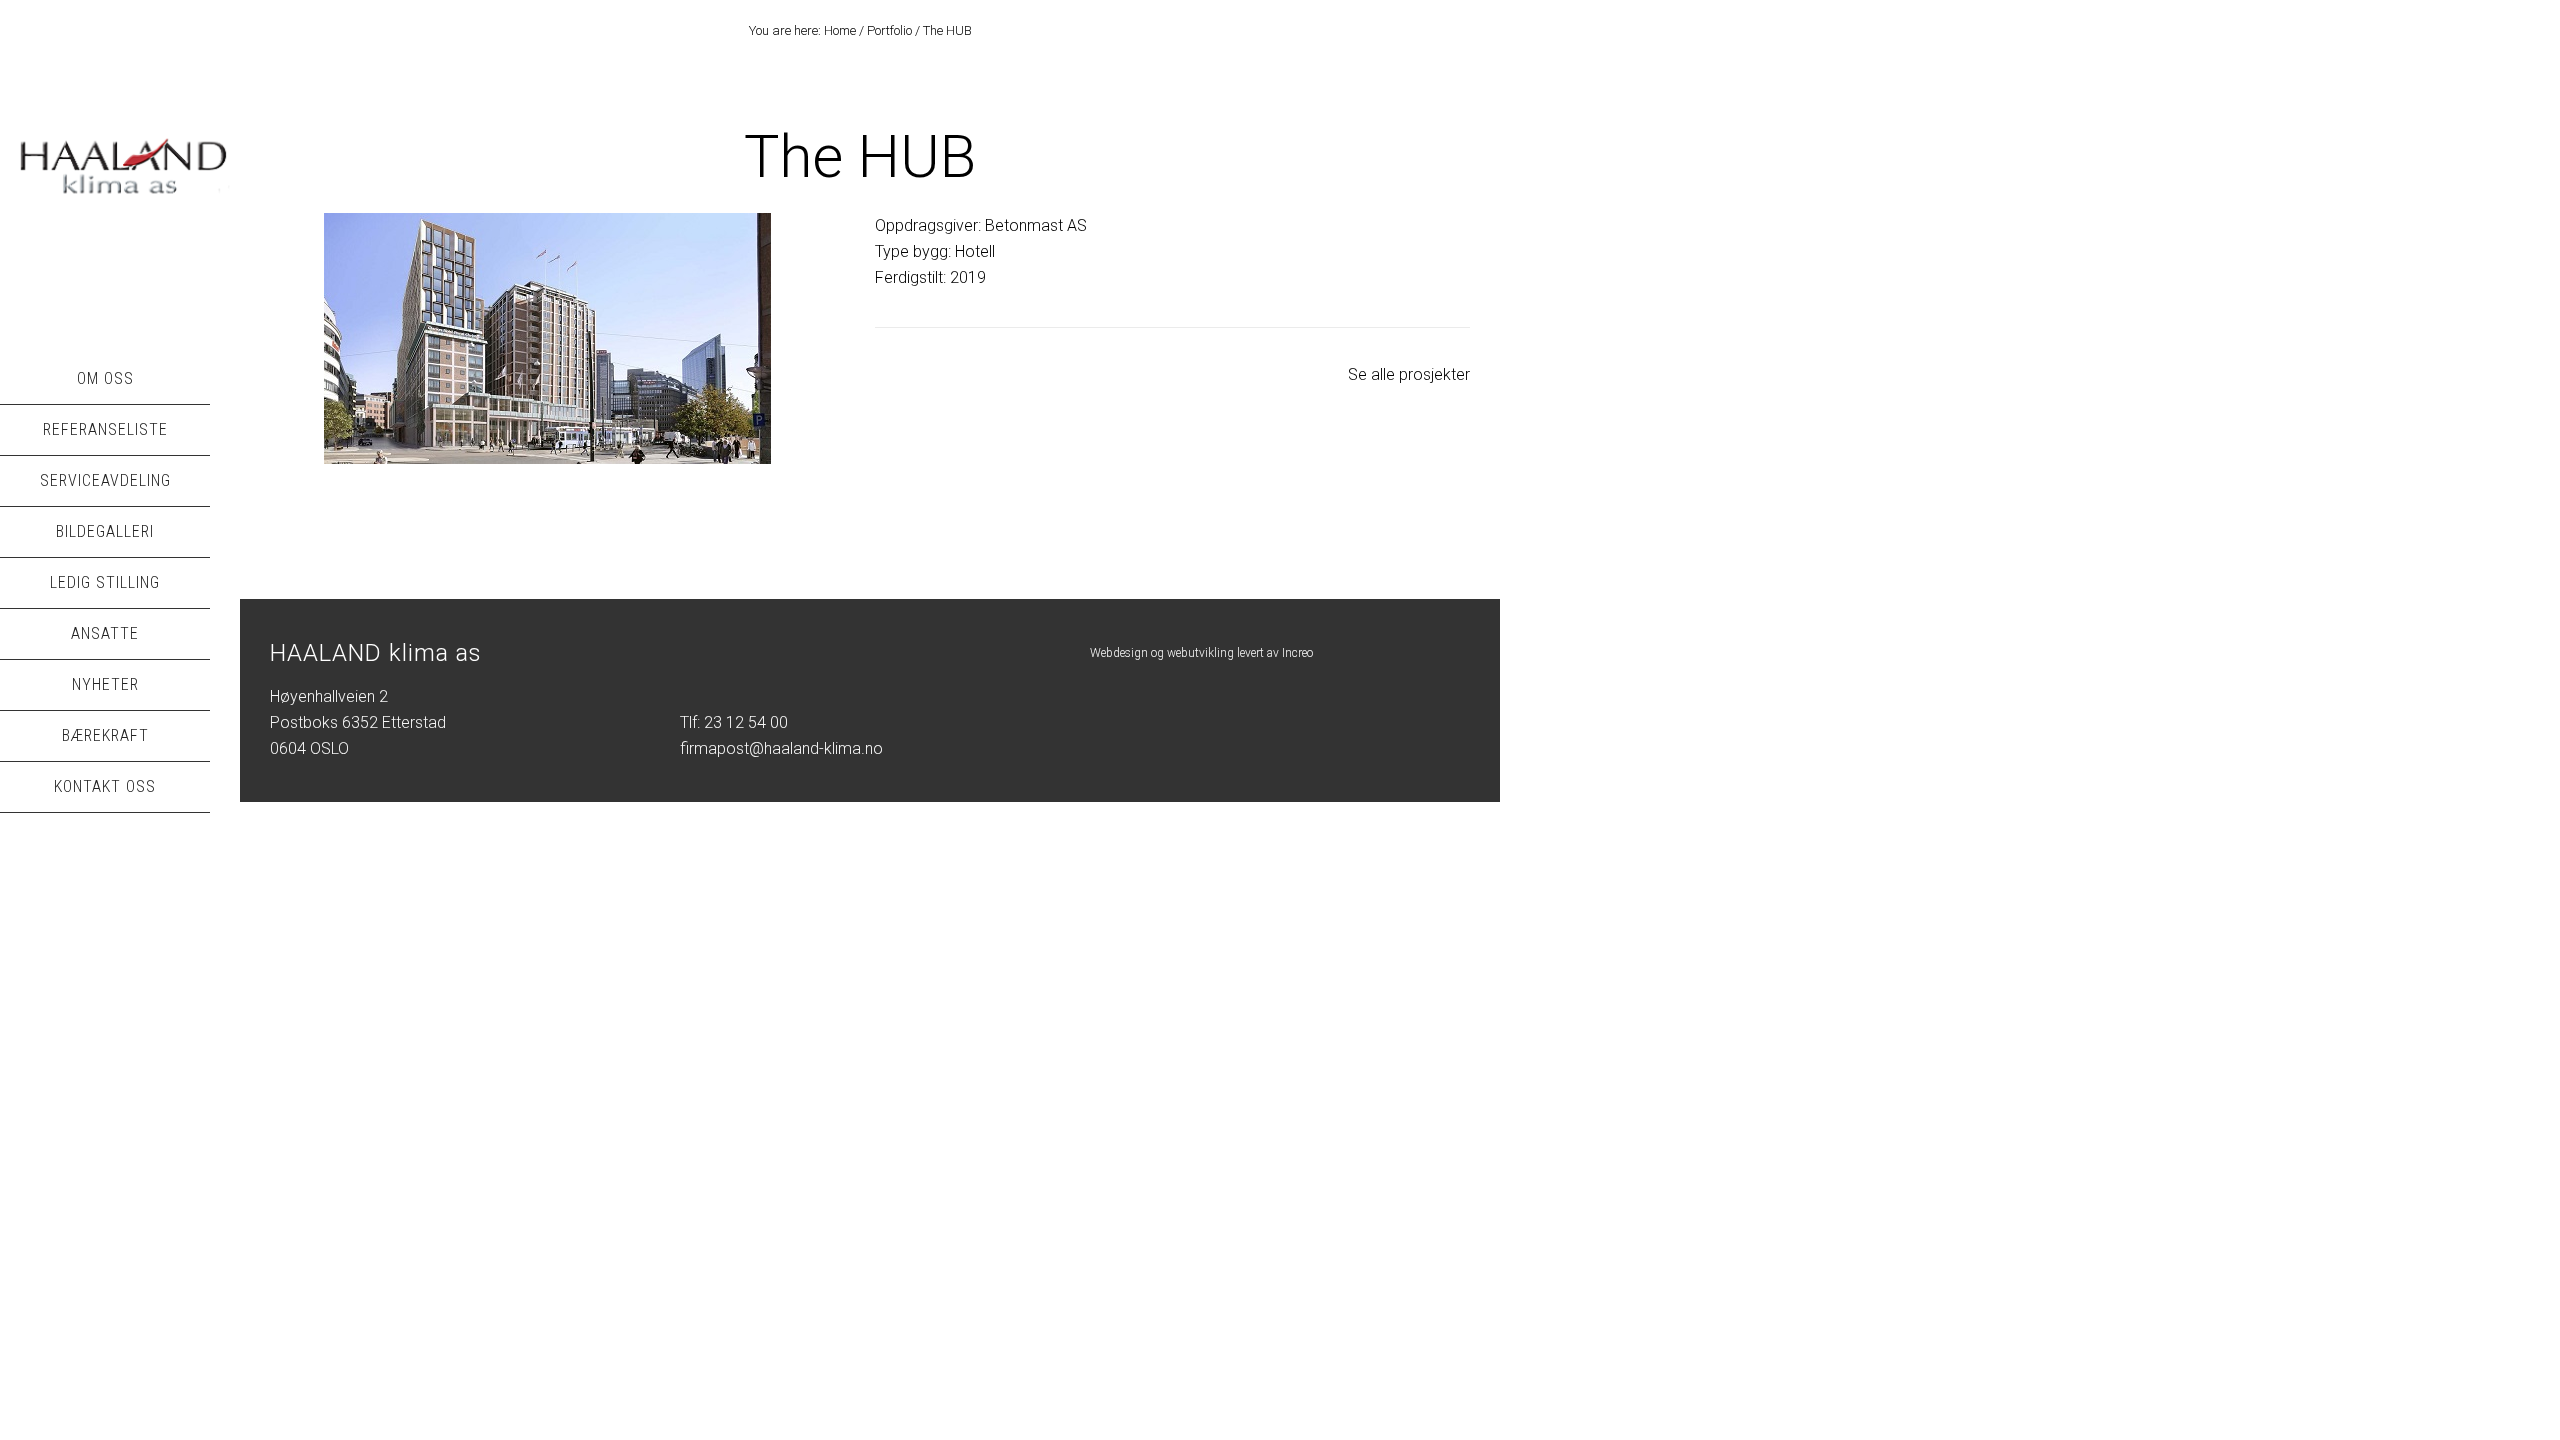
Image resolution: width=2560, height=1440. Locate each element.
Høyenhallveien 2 (329, 696)
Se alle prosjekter (1409, 374)
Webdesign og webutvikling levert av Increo (1201, 653)
